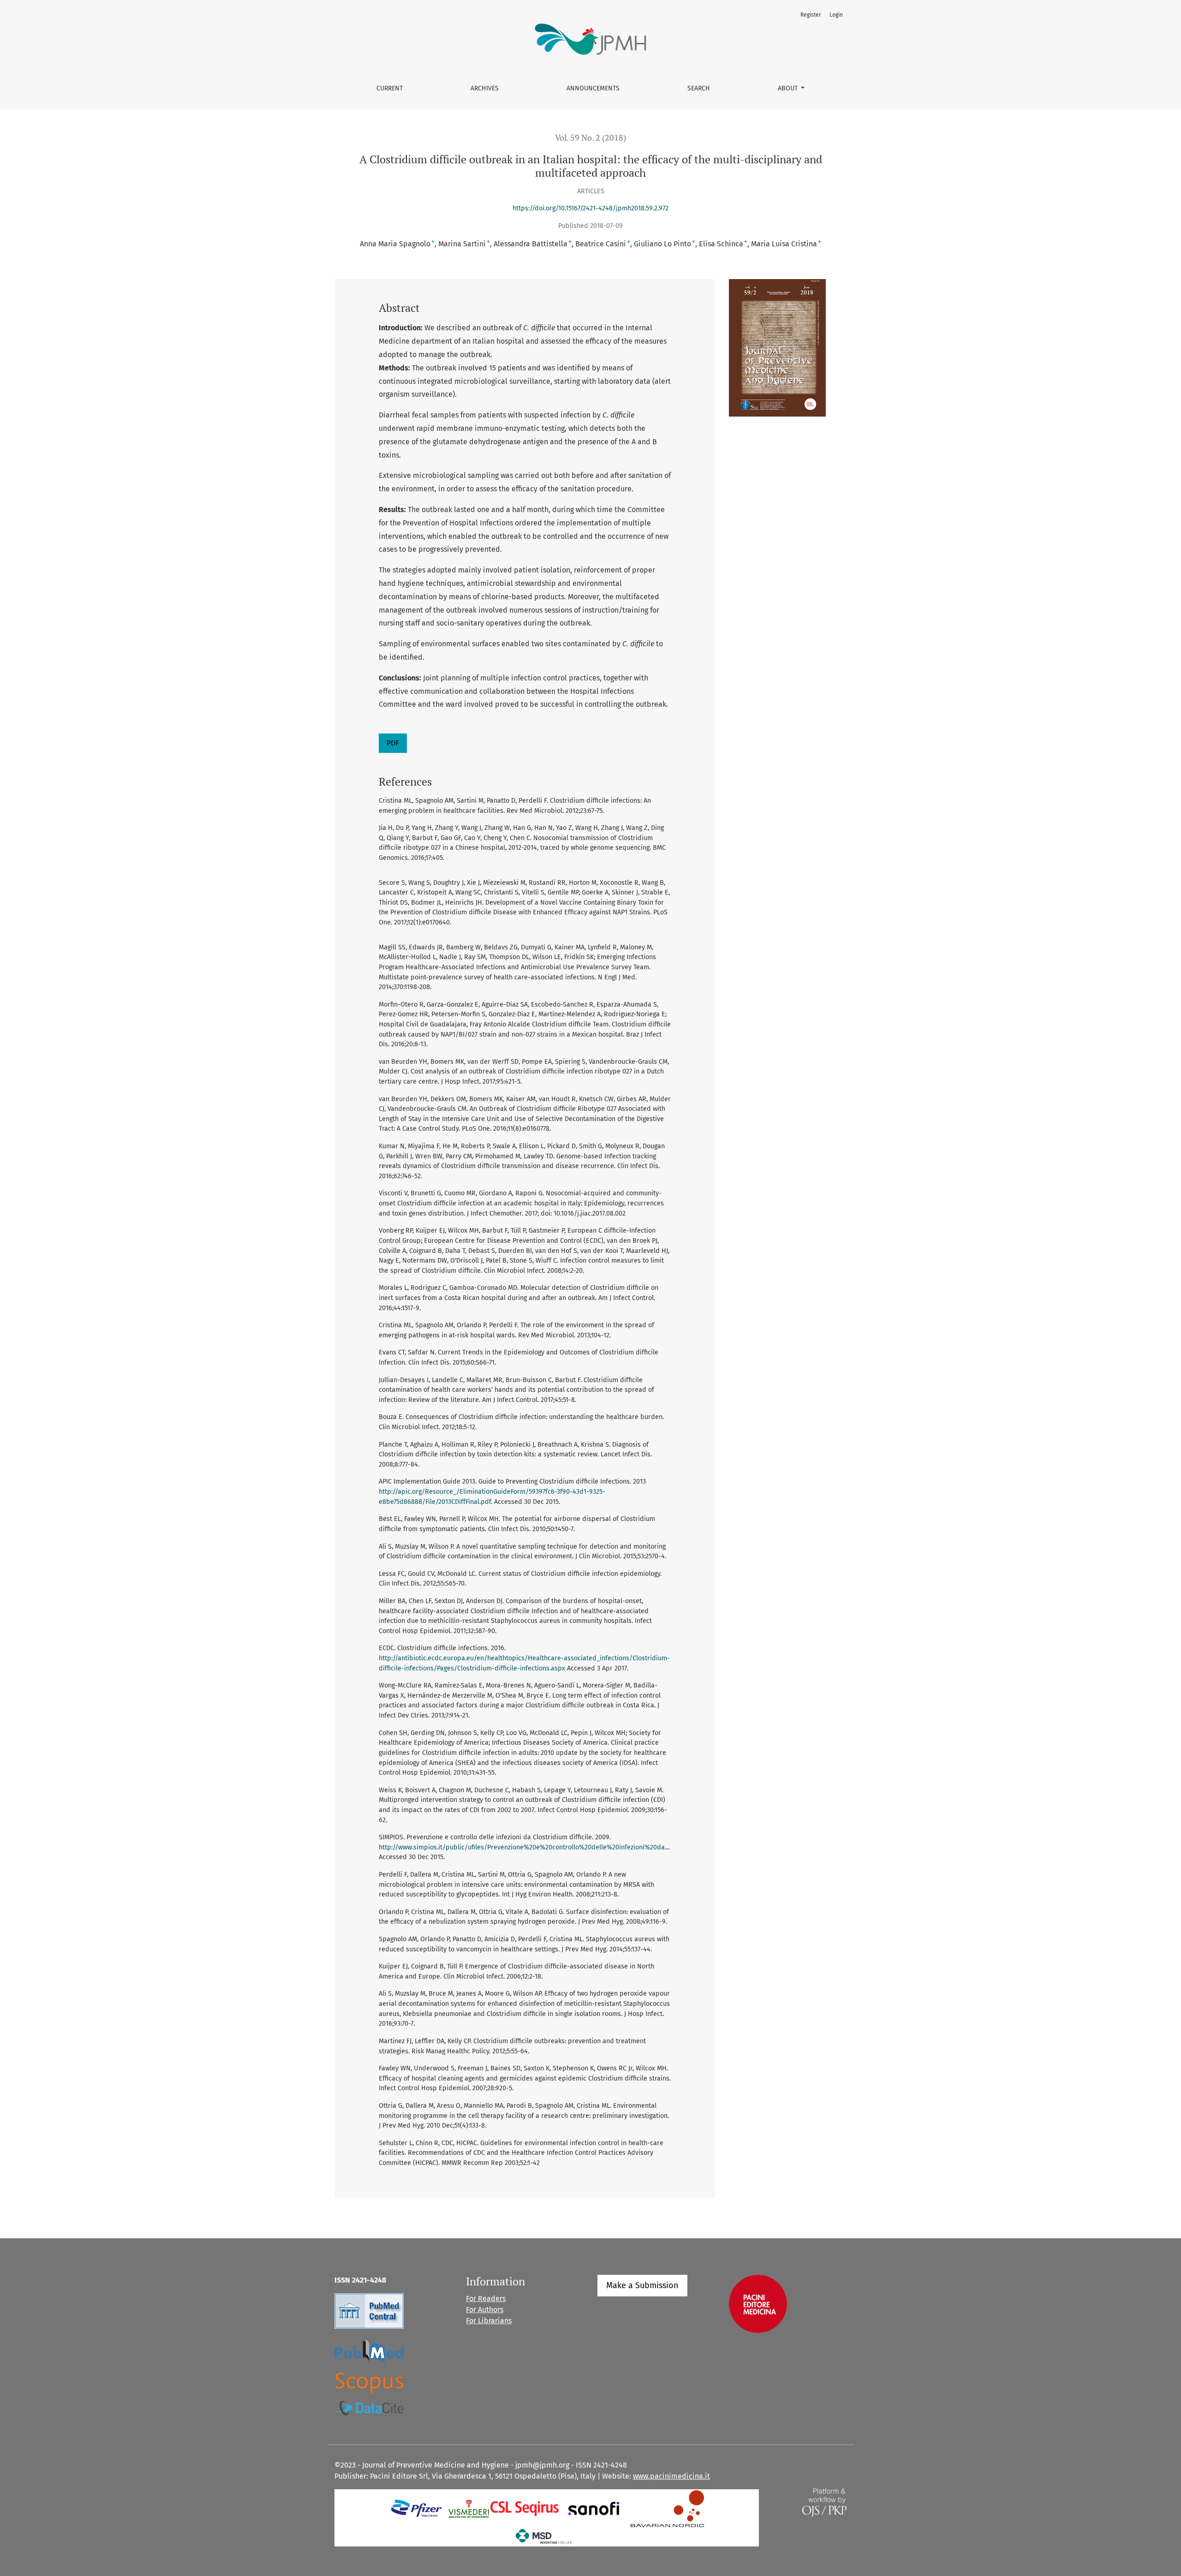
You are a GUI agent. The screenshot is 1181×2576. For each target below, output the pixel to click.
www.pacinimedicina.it (671, 2476)
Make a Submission (642, 2285)
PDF (393, 743)
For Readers (486, 2299)
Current (390, 88)
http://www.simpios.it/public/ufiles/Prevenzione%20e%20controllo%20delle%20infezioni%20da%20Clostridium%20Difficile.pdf (569, 1847)
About (789, 88)
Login (836, 15)
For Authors (485, 2310)
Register (811, 15)
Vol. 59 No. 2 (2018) (590, 138)
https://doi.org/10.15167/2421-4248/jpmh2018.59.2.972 (590, 208)
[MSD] (544, 2536)
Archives (485, 88)
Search (699, 88)
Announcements (593, 88)
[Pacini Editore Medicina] (758, 2303)
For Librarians (489, 2321)
